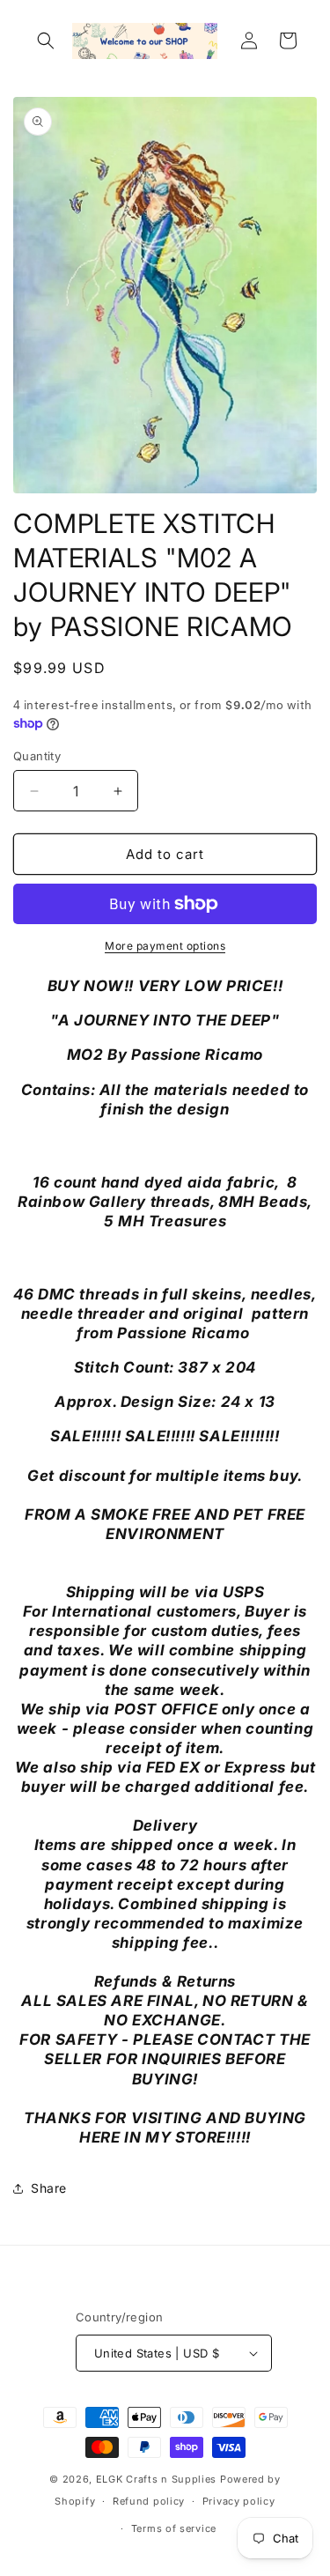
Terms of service (174, 2528)
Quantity (37, 756)
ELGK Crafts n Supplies (156, 2479)
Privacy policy (239, 2501)
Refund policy (149, 2501)
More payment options (165, 946)
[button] (46, 41)
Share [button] (49, 2188)
